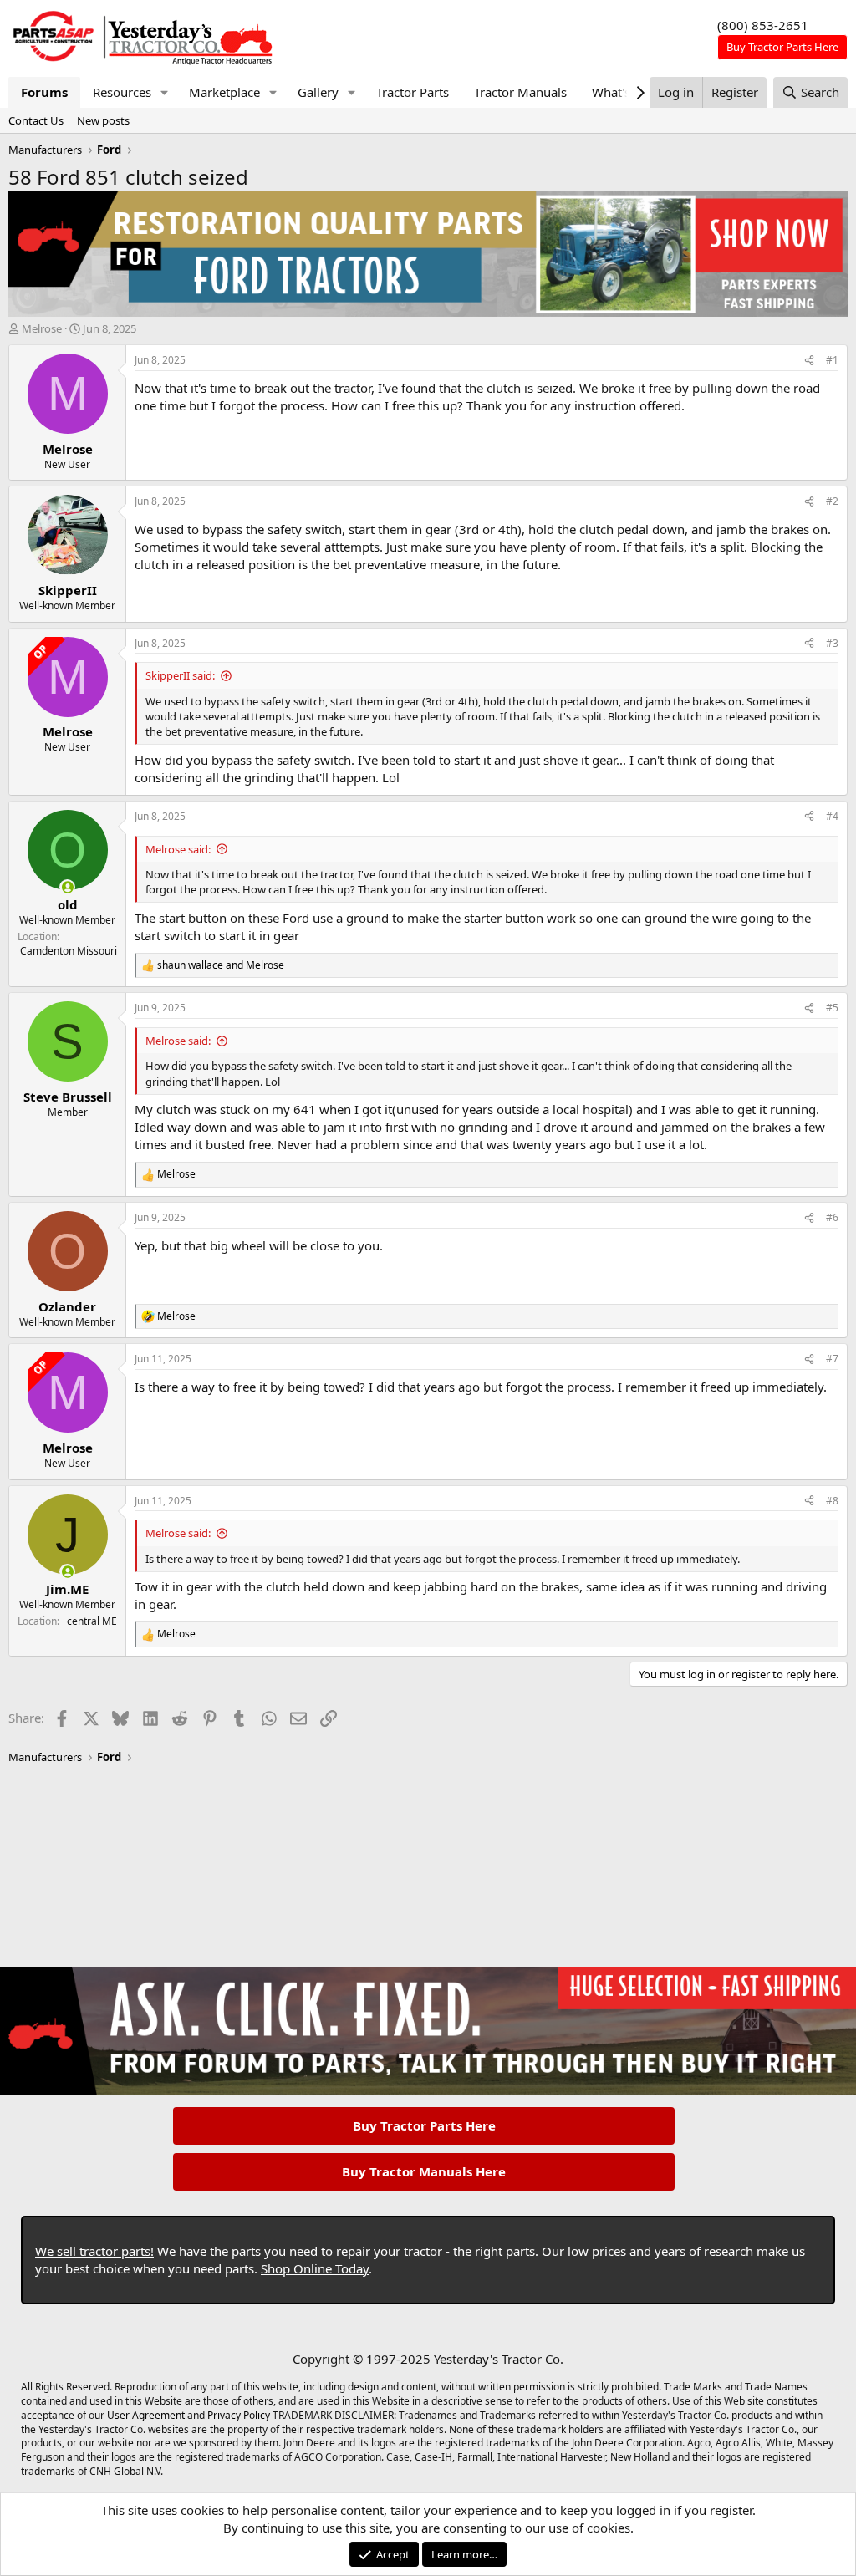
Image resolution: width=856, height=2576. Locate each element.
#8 (832, 1501)
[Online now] (67, 887)
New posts (103, 120)
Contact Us (36, 120)
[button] (165, 92)
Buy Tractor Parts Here (424, 2125)
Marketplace (224, 92)
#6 (832, 1217)
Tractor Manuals (520, 92)
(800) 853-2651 (763, 25)
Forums (44, 92)
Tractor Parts (413, 92)
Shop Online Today (315, 2268)
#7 (832, 1359)
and (221, 965)
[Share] (809, 361)
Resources (122, 92)
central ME (92, 1621)
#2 (832, 501)
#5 (832, 1008)
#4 (832, 816)
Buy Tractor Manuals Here (424, 2171)
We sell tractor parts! (94, 2251)
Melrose (42, 328)
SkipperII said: (180, 675)
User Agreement (146, 2415)
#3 (832, 643)
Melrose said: (178, 849)
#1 (832, 360)
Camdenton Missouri (69, 951)
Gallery (318, 92)
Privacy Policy (239, 2415)
